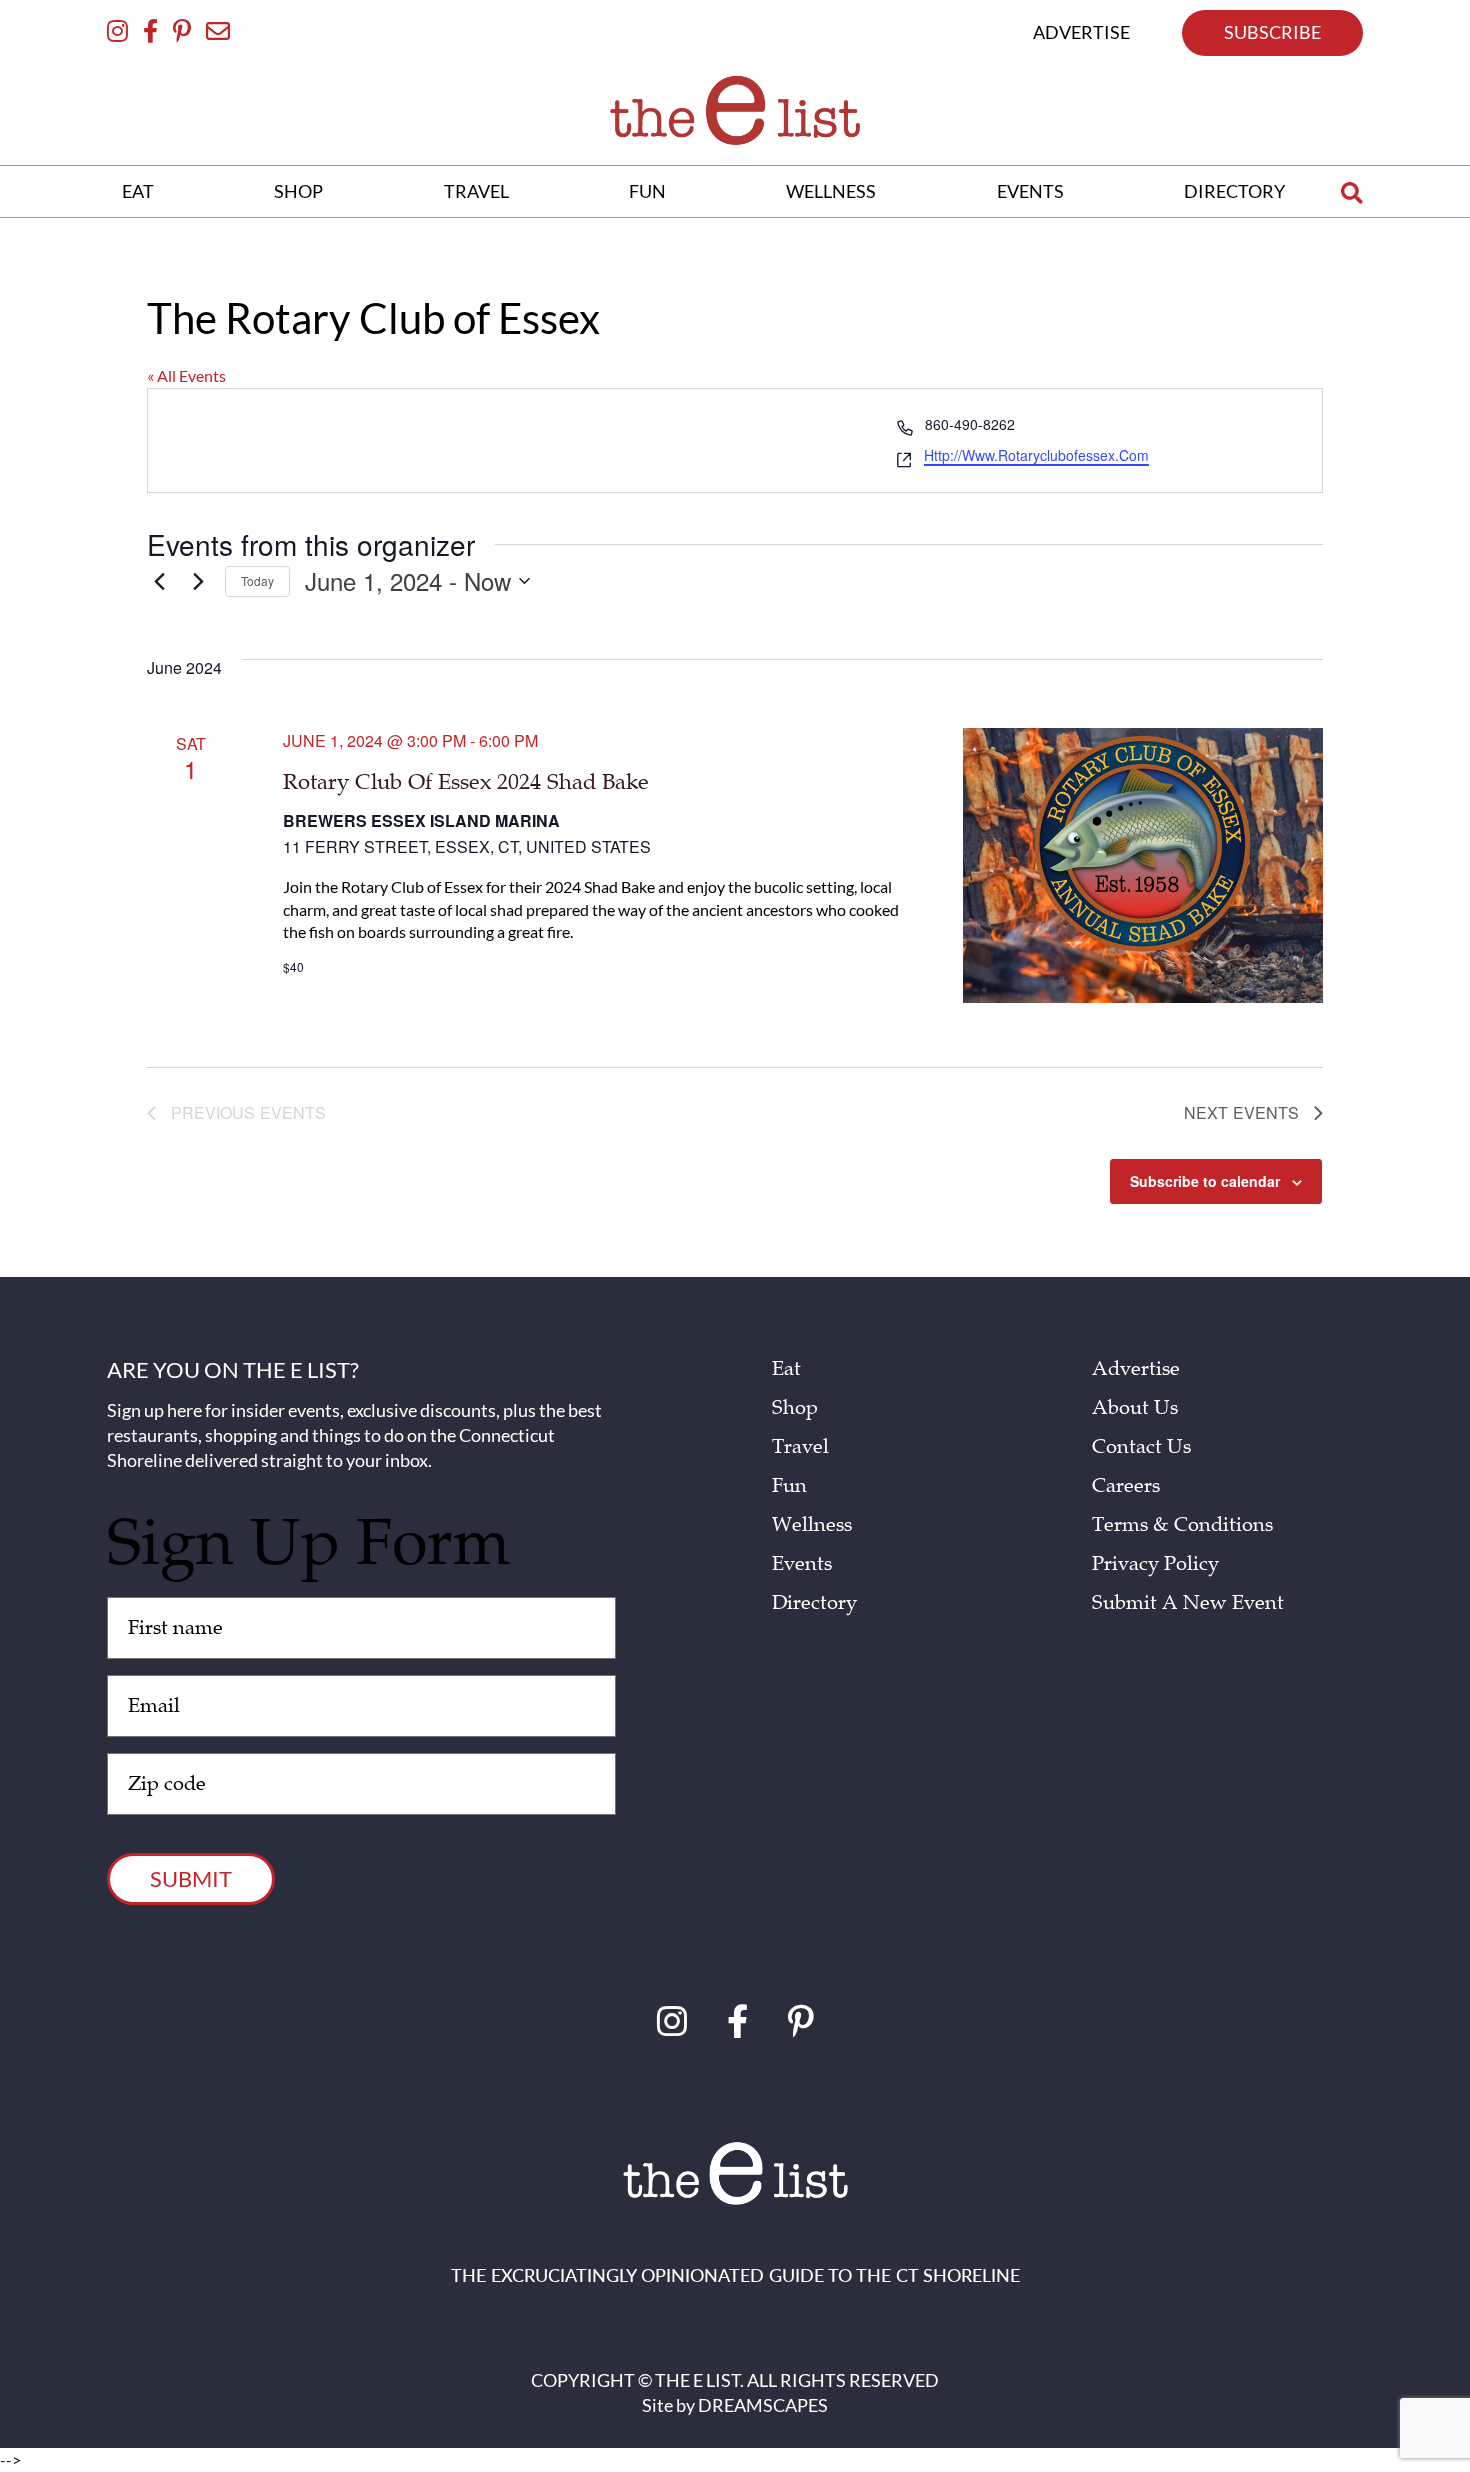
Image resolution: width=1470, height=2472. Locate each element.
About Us (1135, 1408)
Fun (789, 1486)
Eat (786, 1369)
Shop (795, 1408)
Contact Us (1141, 1447)
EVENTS (1030, 191)
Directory (814, 1603)
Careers (1126, 1486)
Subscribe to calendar (1205, 1181)
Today (257, 580)
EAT (138, 191)
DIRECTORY (1234, 191)
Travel (800, 1447)
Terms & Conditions (1182, 1525)
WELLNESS (831, 191)
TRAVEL (476, 191)
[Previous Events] (159, 581)
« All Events (186, 375)
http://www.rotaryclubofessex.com (1036, 456)
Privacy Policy (1155, 1564)
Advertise (1136, 1369)
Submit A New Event (1188, 1603)
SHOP (298, 191)
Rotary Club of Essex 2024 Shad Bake (466, 782)
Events (802, 1564)
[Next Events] (198, 581)
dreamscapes (763, 2405)
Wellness (812, 1525)
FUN (647, 191)
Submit (191, 1878)
